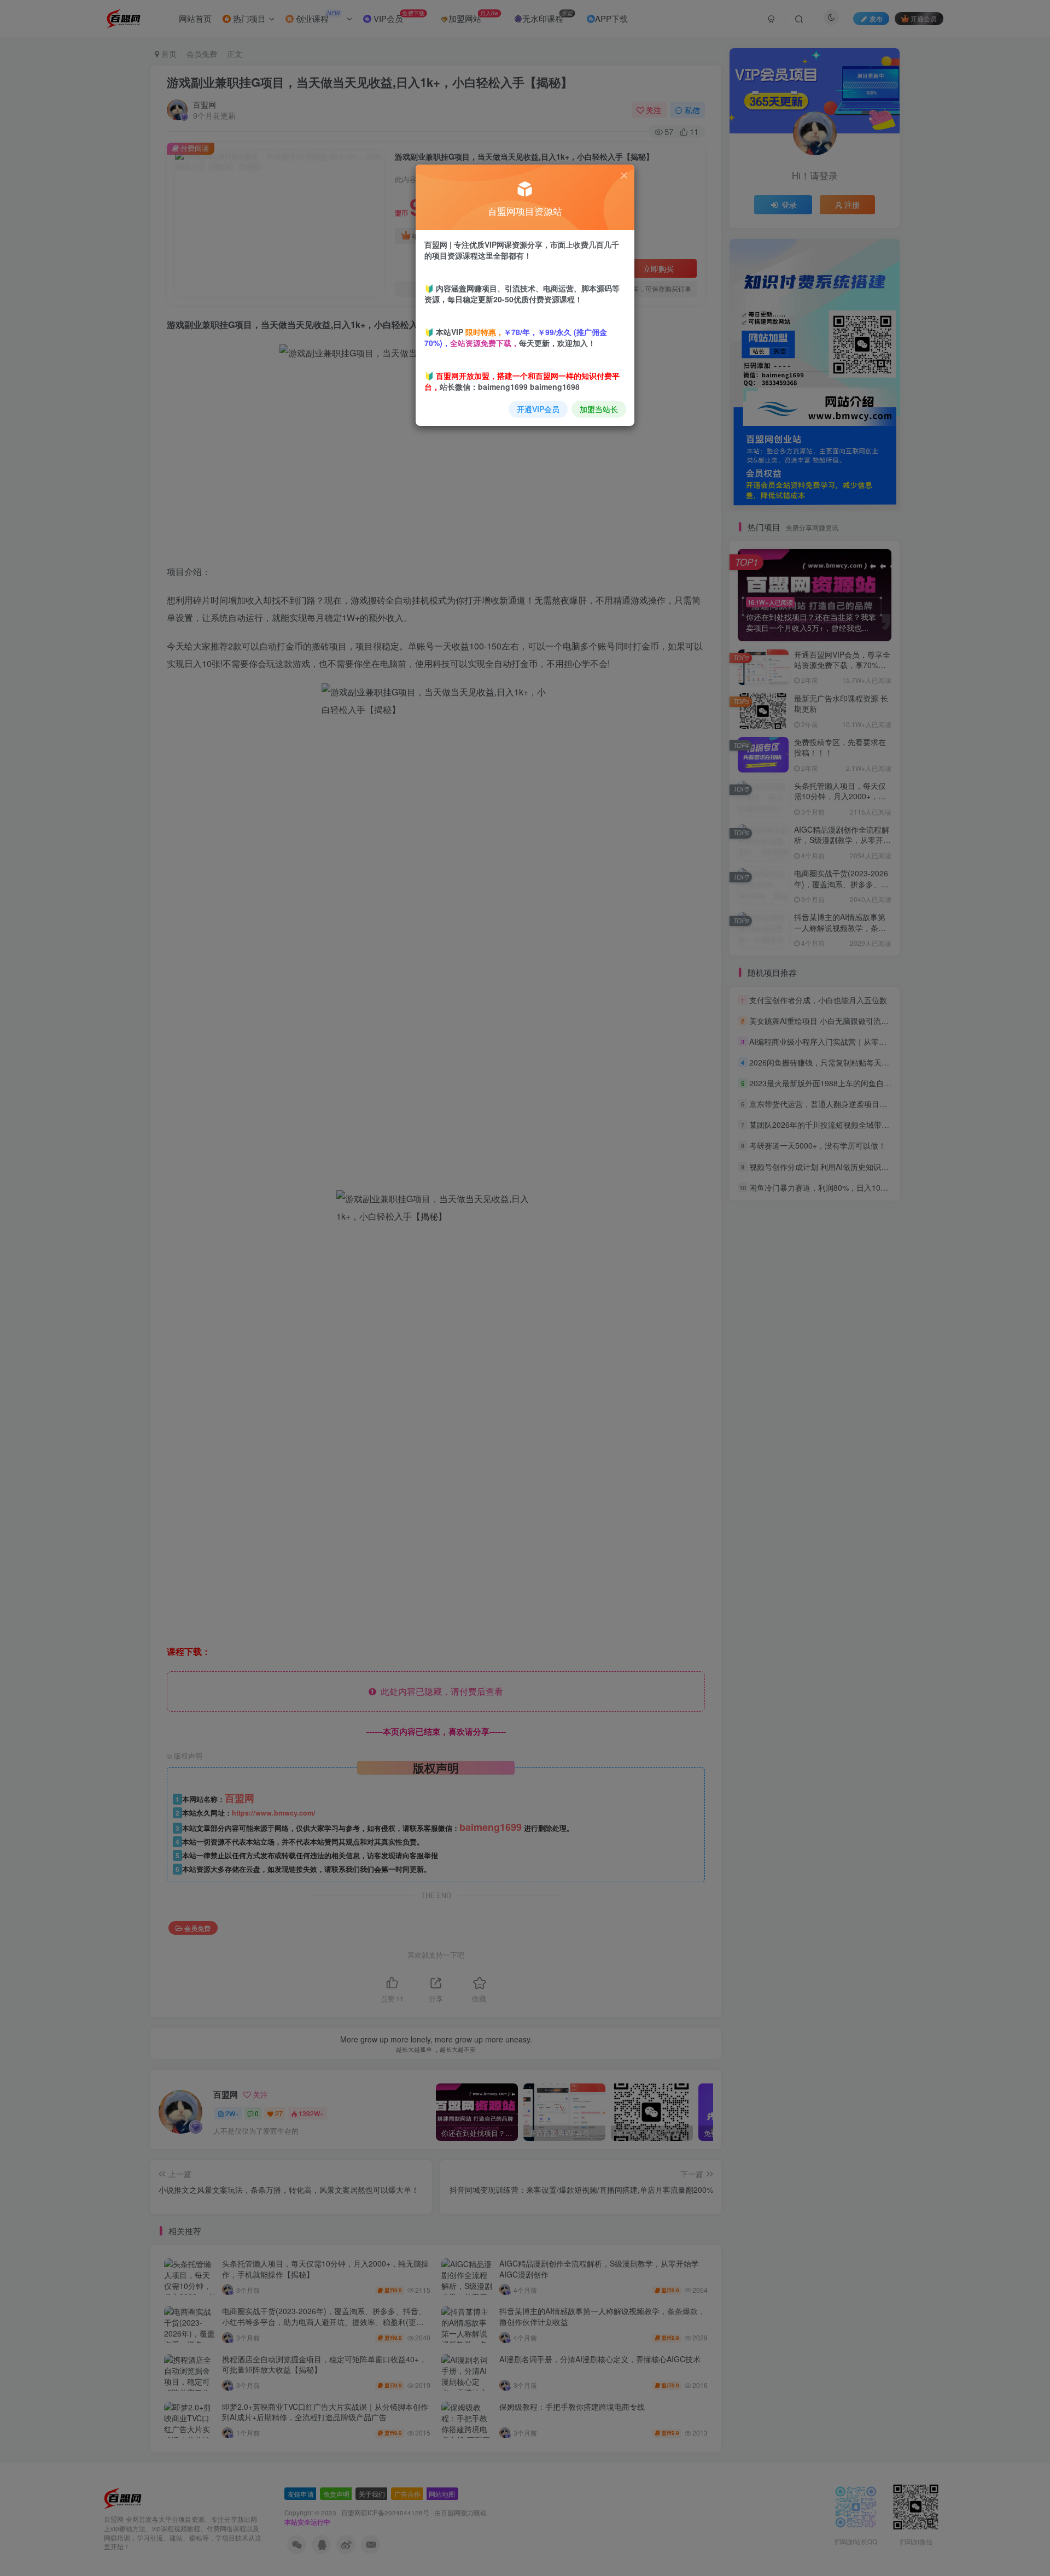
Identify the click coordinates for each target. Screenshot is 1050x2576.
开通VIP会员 (538, 409)
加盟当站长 (599, 409)
